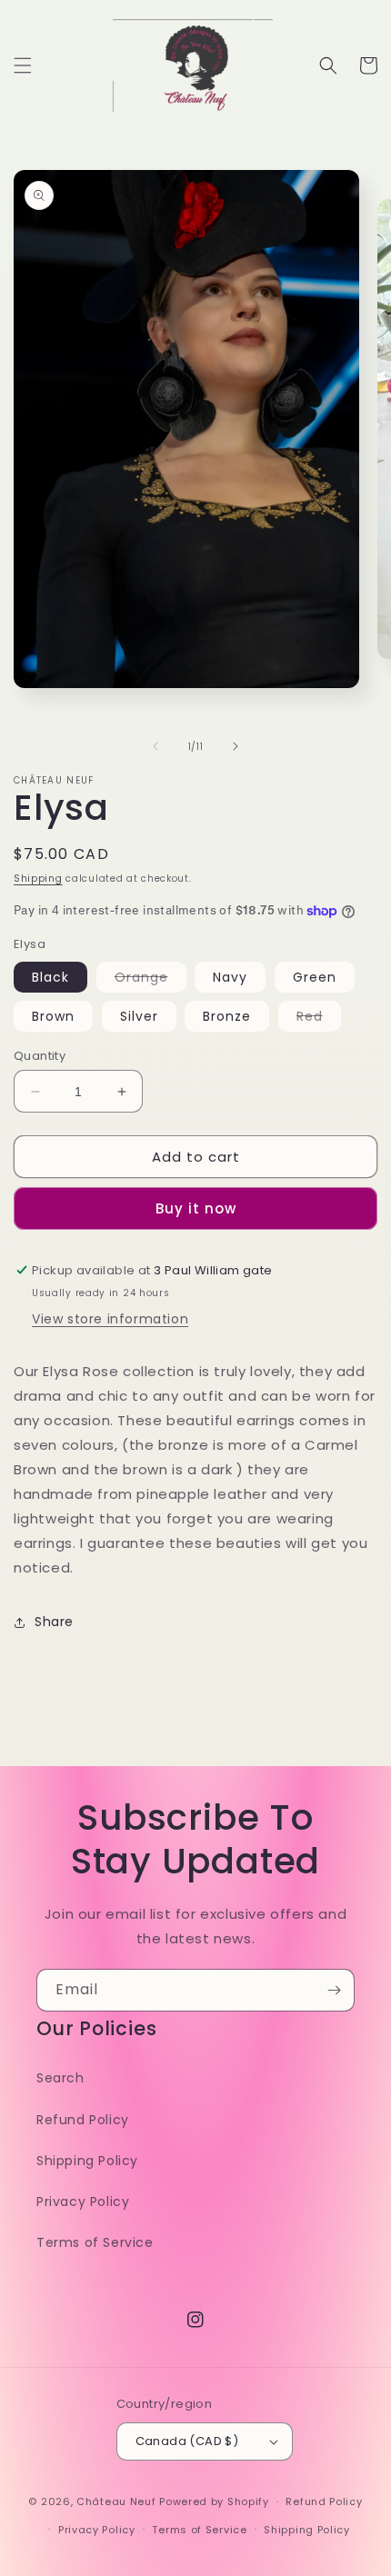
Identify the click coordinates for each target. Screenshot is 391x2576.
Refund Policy (83, 2120)
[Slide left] (155, 746)
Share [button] (54, 1622)
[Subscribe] (334, 1990)
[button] (23, 65)
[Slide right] (236, 746)
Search (60, 2078)
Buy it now (196, 1208)
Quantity (40, 1056)
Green (315, 977)
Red (319, 1019)
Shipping (38, 879)
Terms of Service (95, 2242)
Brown (53, 1016)
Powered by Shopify (214, 2501)
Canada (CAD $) (187, 2441)
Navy (230, 977)
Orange (150, 980)
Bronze (227, 1016)
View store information (110, 1319)
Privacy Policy (83, 2202)
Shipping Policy (87, 2161)
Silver (139, 1016)
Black (50, 977)
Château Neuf (116, 2501)
